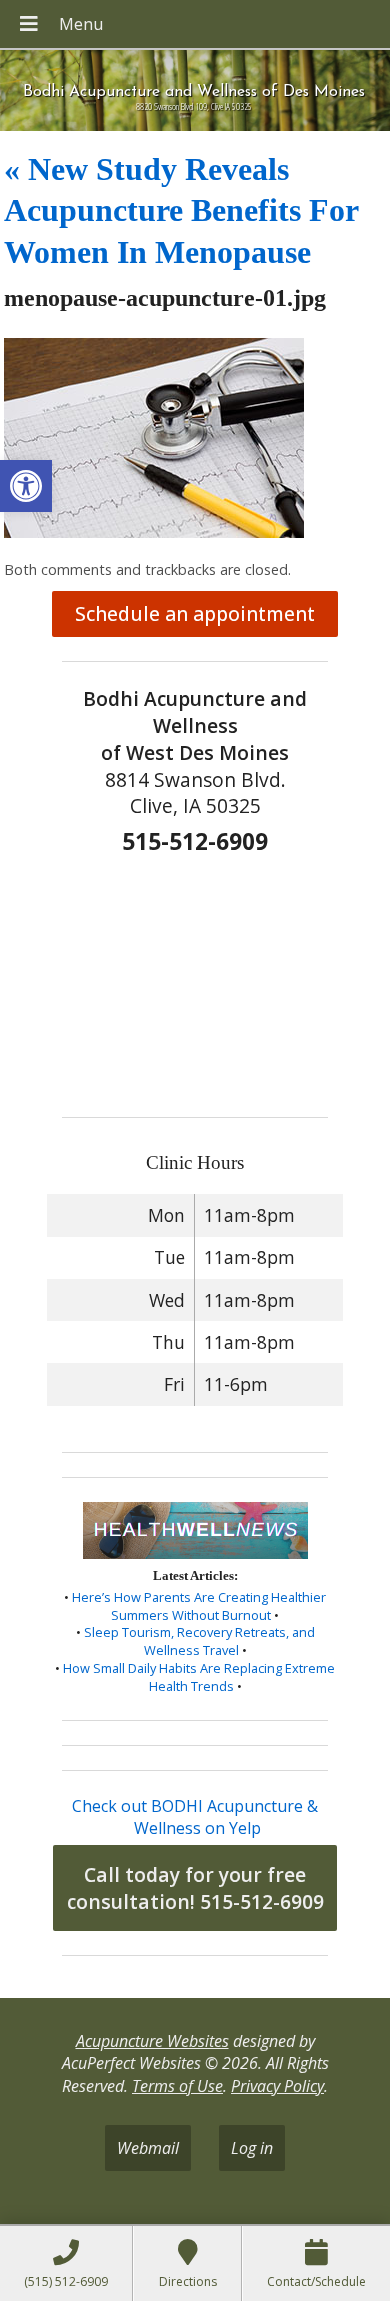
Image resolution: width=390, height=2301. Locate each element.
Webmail (148, 2148)
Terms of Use (177, 2086)
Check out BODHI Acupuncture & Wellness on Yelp (195, 1817)
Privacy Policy (277, 2086)
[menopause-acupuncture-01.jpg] (154, 532)
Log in (252, 2148)
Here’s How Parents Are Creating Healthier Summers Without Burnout (199, 1606)
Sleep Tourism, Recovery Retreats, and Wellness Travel (199, 1641)
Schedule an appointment (195, 613)
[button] (26, 486)
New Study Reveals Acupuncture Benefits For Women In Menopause (181, 210)
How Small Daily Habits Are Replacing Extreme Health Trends (199, 1677)
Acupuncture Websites (152, 2041)
